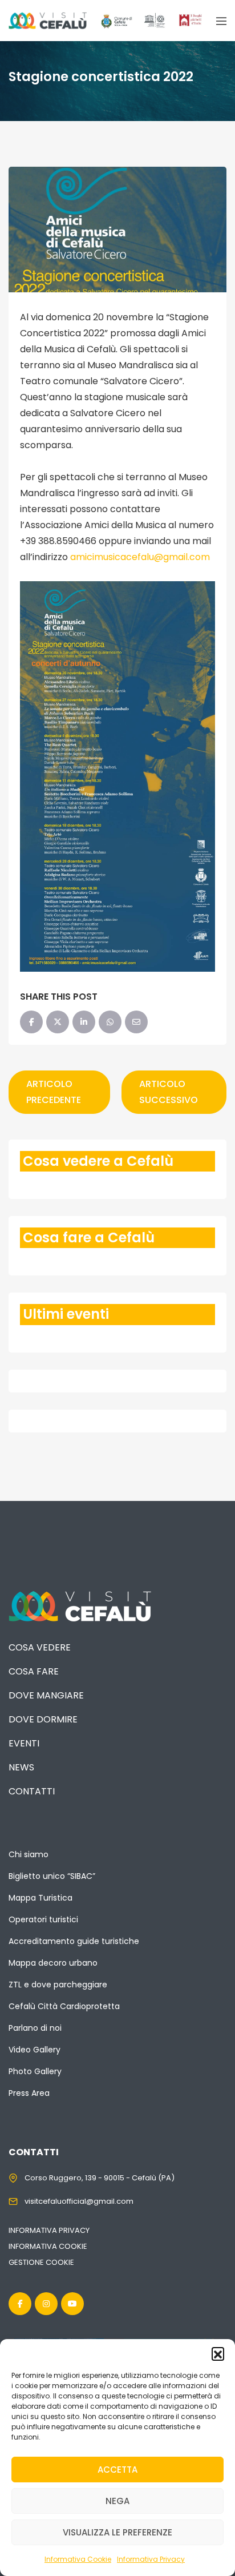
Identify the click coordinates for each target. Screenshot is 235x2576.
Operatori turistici (43, 1919)
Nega (117, 2501)
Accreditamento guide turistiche (74, 1941)
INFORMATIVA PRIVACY (49, 2230)
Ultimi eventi (66, 1314)
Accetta (117, 2470)
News (21, 1767)
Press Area (29, 2093)
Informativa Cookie (78, 2559)
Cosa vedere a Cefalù (98, 1161)
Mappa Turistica (40, 1898)
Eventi (24, 1743)
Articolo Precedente (54, 1092)
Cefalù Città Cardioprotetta (64, 2006)
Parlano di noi (35, 2028)
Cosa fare (34, 1671)
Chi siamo (29, 1854)
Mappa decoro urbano (53, 1963)
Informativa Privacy (151, 2559)
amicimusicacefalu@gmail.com (140, 557)
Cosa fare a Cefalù (89, 1237)
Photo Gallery (35, 2071)
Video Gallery (35, 2050)
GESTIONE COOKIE (41, 2262)
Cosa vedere (40, 1647)
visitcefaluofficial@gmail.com (79, 2201)
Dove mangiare (46, 1695)
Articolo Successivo (169, 1092)
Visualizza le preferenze (117, 2532)
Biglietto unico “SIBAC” (52, 1876)
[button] (218, 2353)
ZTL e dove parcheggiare (58, 1985)
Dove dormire (43, 1719)
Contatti (32, 1791)
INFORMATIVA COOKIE (48, 2246)
